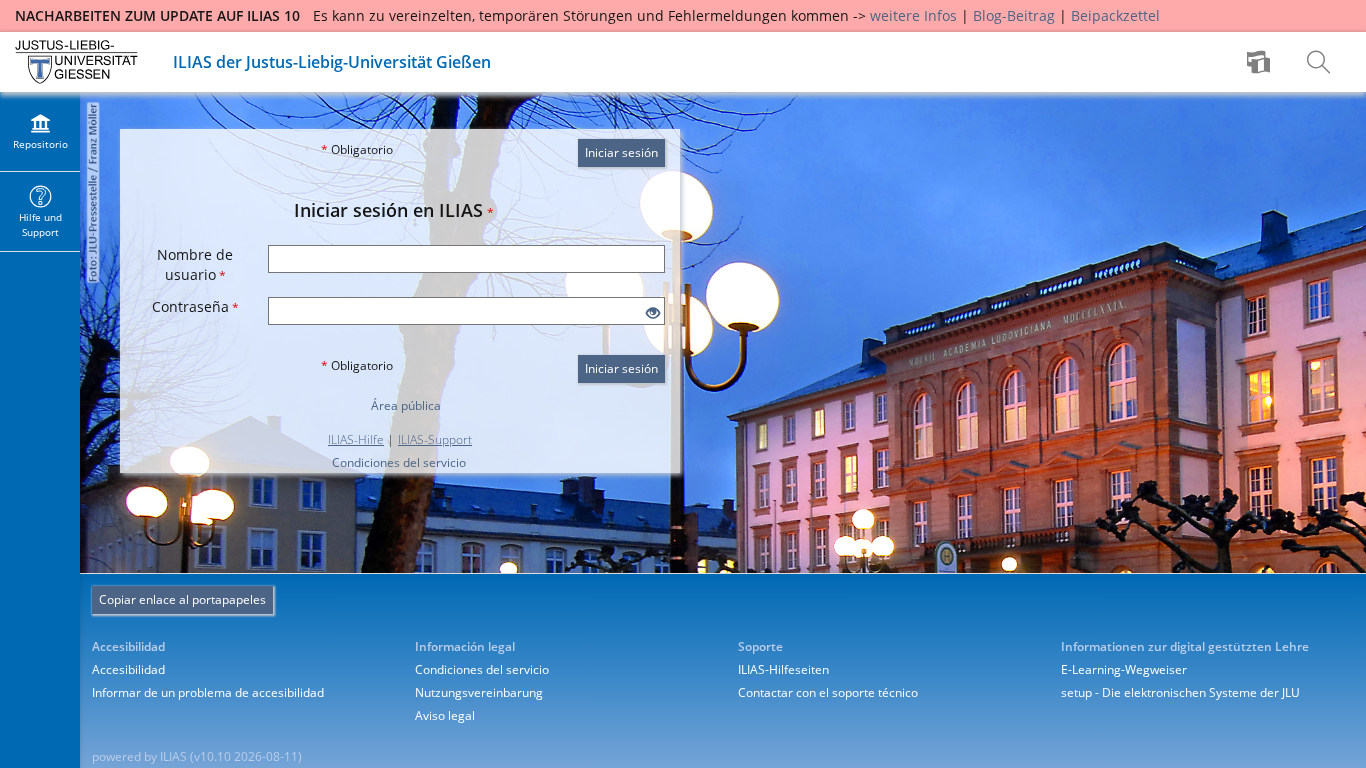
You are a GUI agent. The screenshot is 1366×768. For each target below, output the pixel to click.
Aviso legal (445, 715)
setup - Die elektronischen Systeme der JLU (1180, 692)
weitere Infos (913, 15)
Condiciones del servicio (399, 462)
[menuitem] (1261, 62)
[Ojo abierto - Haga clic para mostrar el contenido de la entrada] (653, 313)
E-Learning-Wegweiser (1124, 669)
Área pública (406, 405)
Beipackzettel (1115, 15)
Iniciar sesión (621, 152)
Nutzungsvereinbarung (479, 692)
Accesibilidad (128, 669)
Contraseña (195, 306)
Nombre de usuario (195, 264)
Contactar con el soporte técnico (828, 692)
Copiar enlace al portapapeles (182, 599)
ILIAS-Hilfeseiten (783, 669)
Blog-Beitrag (1014, 15)
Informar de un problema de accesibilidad (208, 692)
